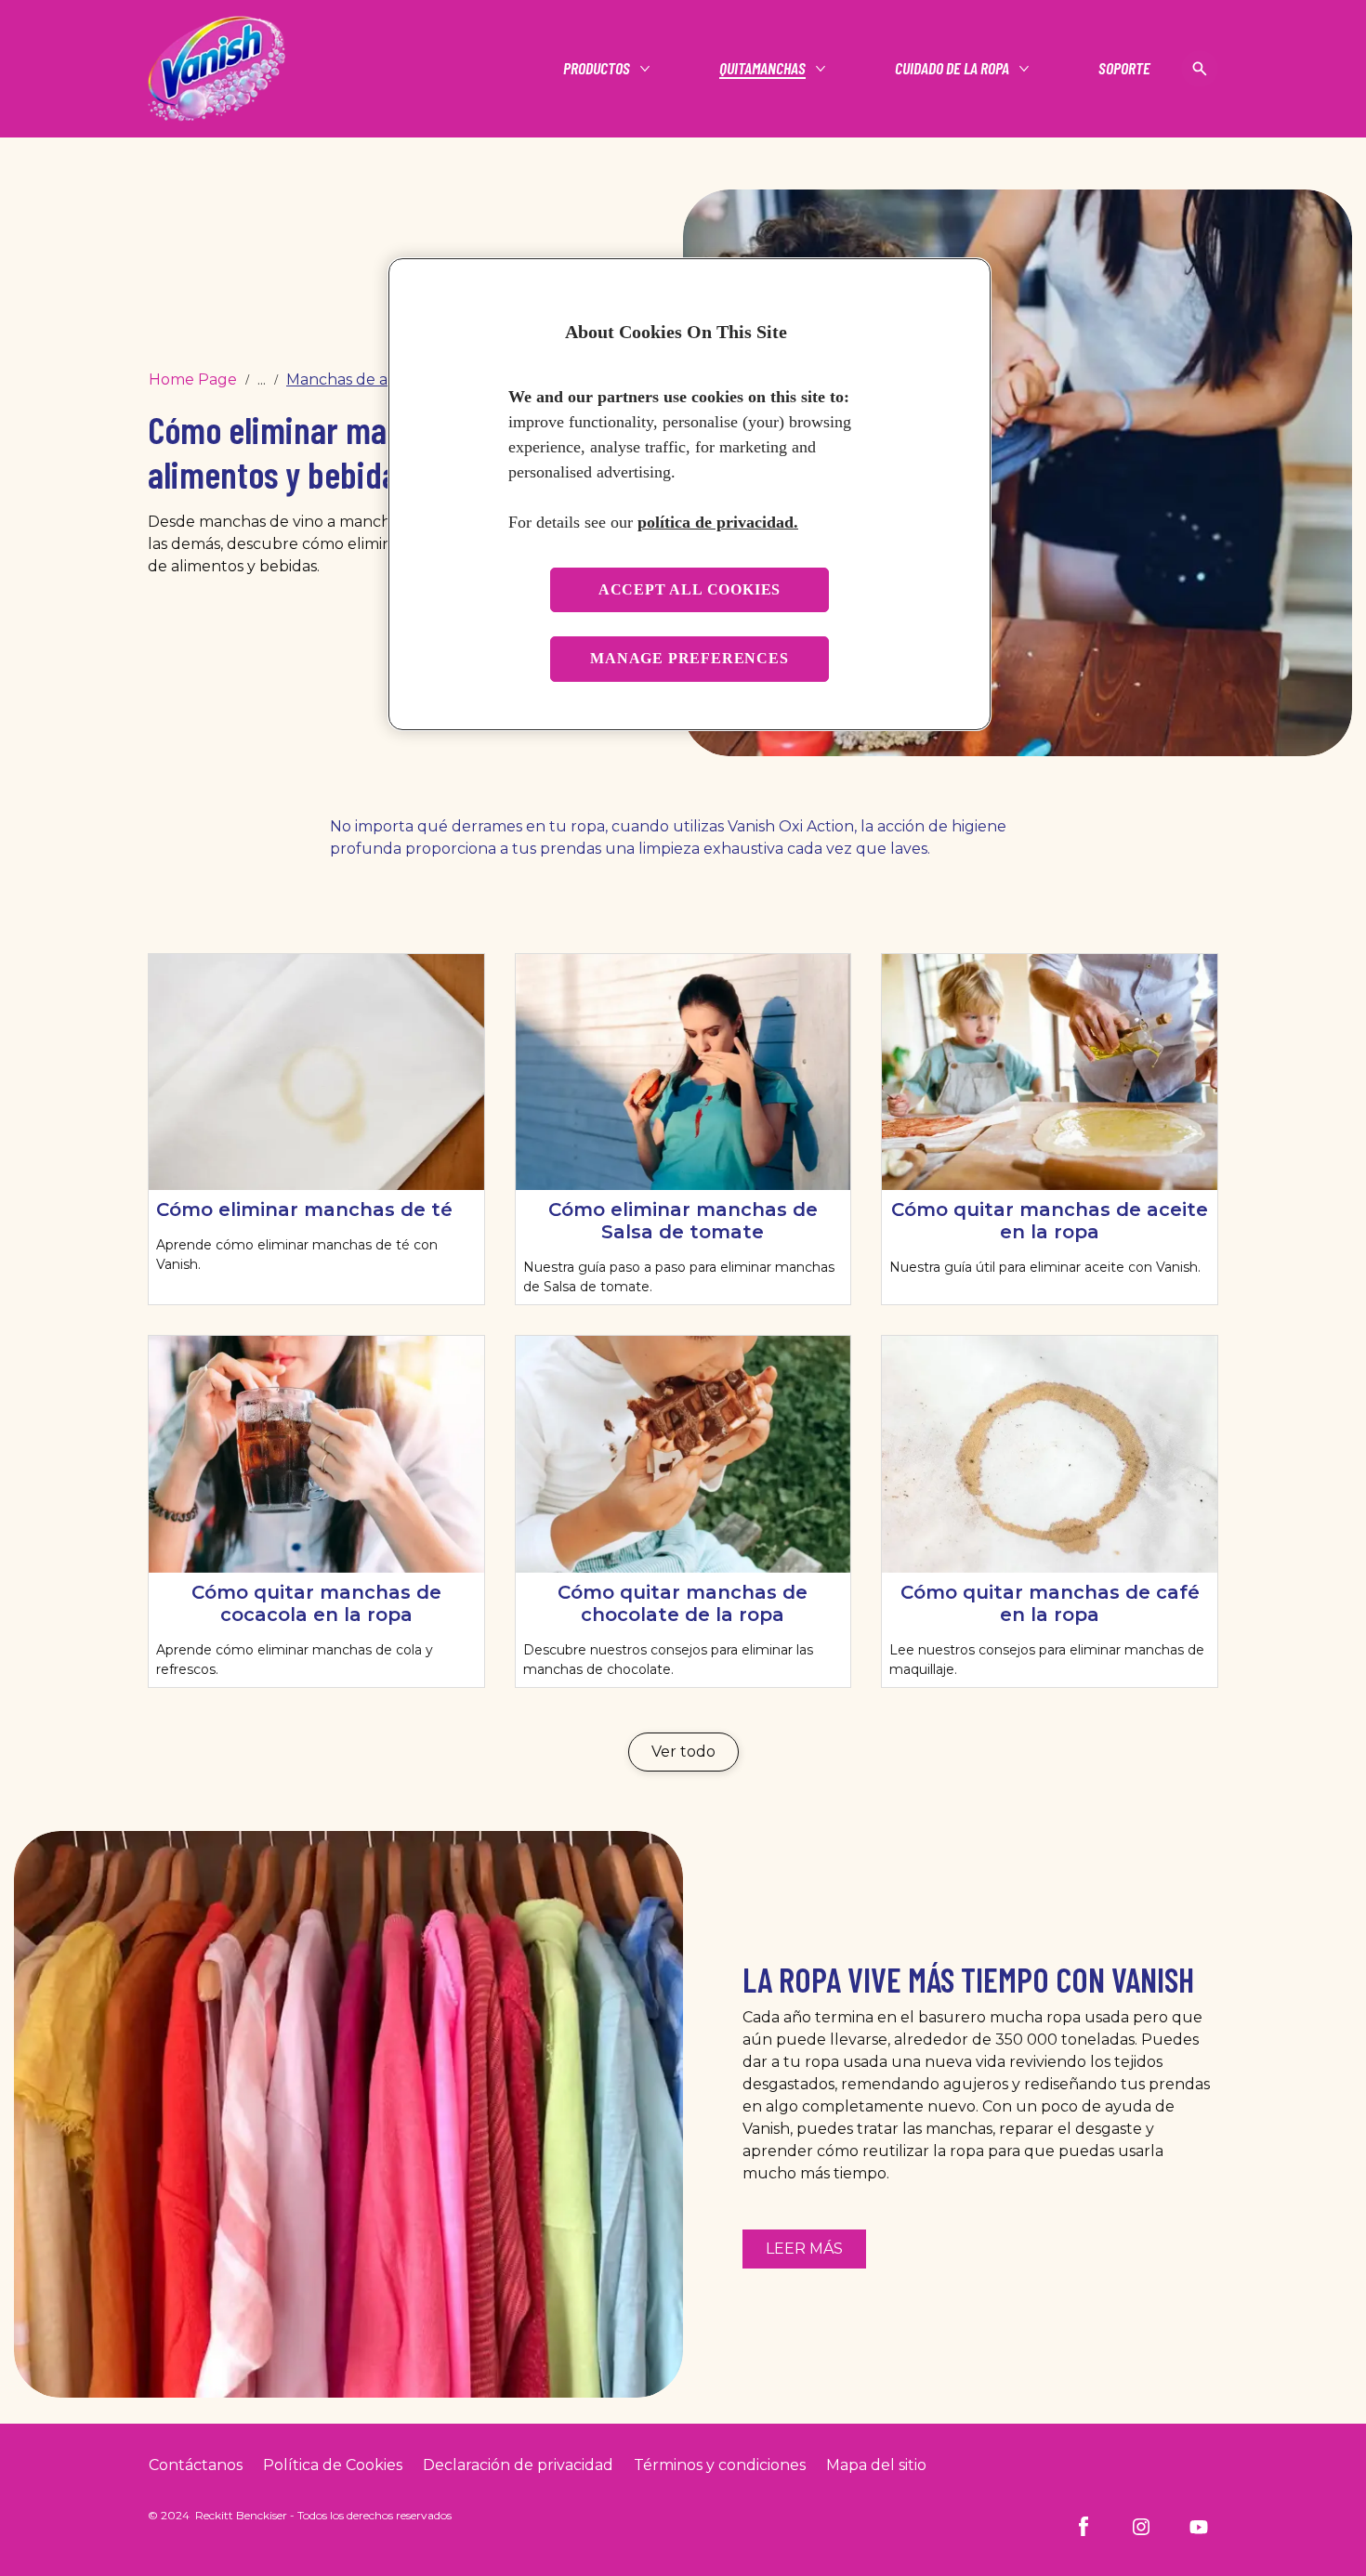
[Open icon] (1200, 69)
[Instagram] (1141, 2527)
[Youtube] (1199, 2527)
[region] (690, 494)
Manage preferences (689, 658)
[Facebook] (1084, 2527)
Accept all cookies (690, 589)
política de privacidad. (718, 522)
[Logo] (217, 69)
